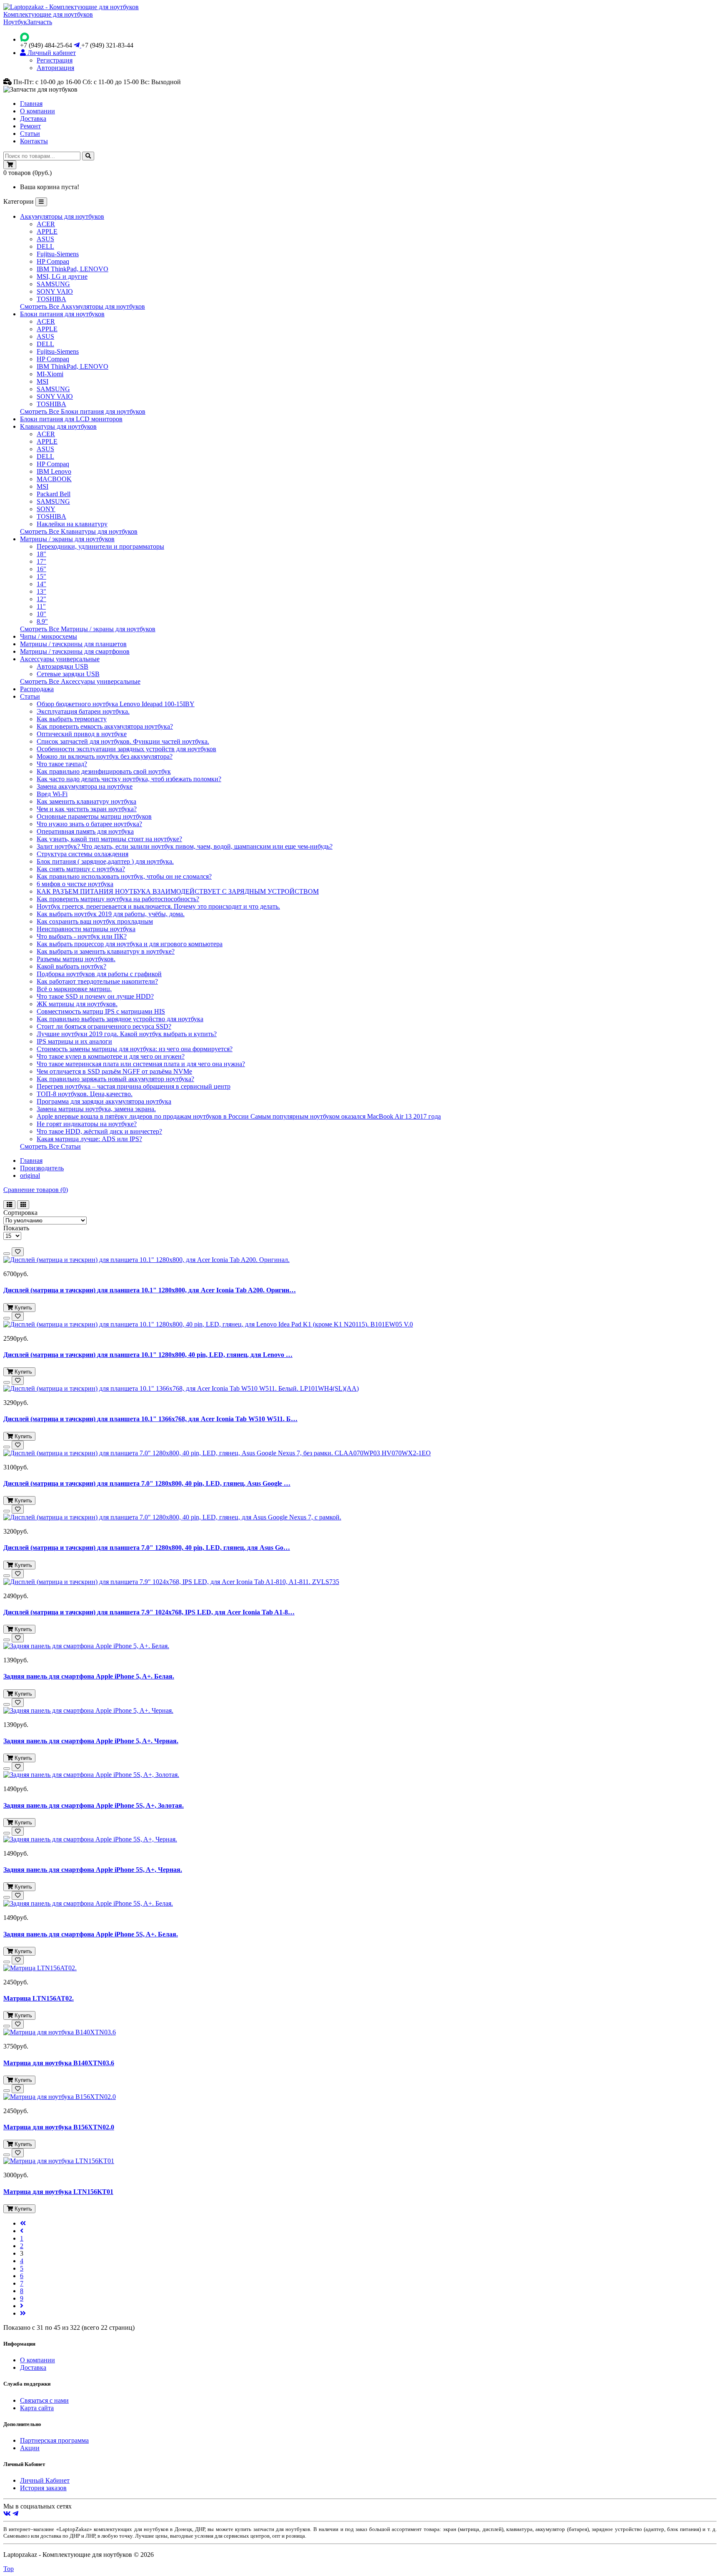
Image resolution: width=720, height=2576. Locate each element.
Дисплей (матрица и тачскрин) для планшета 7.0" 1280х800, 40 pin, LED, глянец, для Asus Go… (147, 1548)
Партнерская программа (54, 2440)
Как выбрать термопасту (72, 719)
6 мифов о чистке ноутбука (75, 884)
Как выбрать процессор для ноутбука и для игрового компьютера (130, 944)
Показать (16, 1228)
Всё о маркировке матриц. (74, 989)
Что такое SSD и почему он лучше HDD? (95, 996)
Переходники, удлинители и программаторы (100, 546)
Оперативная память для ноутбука (85, 831)
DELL (45, 246)
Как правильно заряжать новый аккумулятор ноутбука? (115, 1079)
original (30, 1176)
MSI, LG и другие (62, 276)
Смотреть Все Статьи (50, 1146)
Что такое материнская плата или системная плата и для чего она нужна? (141, 1064)
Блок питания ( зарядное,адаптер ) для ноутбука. (105, 861)
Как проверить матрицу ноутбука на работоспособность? (118, 899)
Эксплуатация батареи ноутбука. (83, 711)
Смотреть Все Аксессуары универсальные (80, 681)
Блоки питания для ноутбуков (62, 314)
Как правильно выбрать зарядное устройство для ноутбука (120, 1019)
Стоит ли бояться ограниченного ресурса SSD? (104, 1026)
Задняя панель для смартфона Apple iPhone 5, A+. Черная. (91, 1741)
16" (41, 569)
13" (41, 591)
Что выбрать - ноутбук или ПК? (82, 936)
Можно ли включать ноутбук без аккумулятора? (105, 756)
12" (41, 599)
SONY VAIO (55, 291)
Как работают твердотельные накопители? (97, 981)
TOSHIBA (51, 299)
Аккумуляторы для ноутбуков (62, 216)
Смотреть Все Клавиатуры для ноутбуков (79, 531)
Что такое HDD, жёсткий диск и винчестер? (99, 1131)
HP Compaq (53, 261)
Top (9, 2569)
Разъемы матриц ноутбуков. (76, 959)
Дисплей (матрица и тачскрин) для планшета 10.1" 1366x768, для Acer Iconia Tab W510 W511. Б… (150, 1419)
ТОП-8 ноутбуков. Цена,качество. (85, 1094)
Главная (31, 104)
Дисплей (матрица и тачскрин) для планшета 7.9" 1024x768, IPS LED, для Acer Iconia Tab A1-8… (149, 1612)
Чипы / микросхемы (49, 636)
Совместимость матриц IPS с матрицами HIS (101, 1011)
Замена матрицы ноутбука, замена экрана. (96, 1109)
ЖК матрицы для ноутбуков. (77, 1004)
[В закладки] (18, 1252)
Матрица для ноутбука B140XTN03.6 (59, 2063)
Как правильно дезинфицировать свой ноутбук (104, 771)
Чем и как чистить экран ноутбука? (87, 809)
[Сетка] (23, 1205)
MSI (42, 381)
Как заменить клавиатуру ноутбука (86, 801)
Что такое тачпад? (62, 764)
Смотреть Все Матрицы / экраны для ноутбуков (88, 629)
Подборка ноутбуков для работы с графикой (99, 974)
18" (41, 554)
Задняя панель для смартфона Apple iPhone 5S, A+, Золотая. (94, 1805)
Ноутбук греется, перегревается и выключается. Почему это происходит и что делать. (158, 906)
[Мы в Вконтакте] (7, 2514)
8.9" (42, 621)
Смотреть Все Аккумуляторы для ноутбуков (82, 306)
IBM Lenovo (54, 471)
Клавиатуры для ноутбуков (58, 426)
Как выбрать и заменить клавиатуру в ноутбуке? (106, 951)
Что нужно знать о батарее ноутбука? (89, 824)
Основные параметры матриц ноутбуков (94, 816)
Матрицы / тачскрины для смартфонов (75, 651)
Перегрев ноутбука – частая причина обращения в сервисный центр (134, 1086)
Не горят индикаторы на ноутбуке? (87, 1124)
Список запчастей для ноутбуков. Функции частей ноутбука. (123, 741)
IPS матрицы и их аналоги (74, 1041)
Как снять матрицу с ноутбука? (81, 869)
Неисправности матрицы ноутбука (86, 929)
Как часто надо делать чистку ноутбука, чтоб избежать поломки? (129, 779)
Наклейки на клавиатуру (72, 524)
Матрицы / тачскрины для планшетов (73, 644)
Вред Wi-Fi (52, 794)
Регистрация (55, 60)
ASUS (45, 239)
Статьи (30, 134)
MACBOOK (54, 479)
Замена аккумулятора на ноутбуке (85, 786)
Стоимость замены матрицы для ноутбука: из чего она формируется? (135, 1049)
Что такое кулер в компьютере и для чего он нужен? (111, 1056)
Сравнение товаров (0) (36, 1190)
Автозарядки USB (62, 666)
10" (41, 614)
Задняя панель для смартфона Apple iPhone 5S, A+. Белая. (91, 1934)
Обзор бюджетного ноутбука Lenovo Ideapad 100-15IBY (116, 704)
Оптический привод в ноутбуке (82, 734)
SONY (46, 509)
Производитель (42, 1168)
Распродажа (37, 689)
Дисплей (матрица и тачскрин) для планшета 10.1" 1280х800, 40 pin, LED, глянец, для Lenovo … (148, 1355)
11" (41, 606)
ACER (46, 224)
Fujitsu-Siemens (58, 254)
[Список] (9, 1205)
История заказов (43, 2488)
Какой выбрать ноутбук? (71, 966)
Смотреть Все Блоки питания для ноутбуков (83, 411)
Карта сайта (37, 2408)
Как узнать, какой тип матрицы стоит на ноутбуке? (109, 839)
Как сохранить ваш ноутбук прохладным (95, 921)
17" (41, 561)
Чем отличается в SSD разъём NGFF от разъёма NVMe (114, 1071)
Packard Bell (54, 494)
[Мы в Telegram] (15, 2514)
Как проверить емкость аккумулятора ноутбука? (105, 726)
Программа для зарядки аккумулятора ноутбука (104, 1101)
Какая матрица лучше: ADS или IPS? (89, 1139)
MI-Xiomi (50, 374)
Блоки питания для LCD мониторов (71, 419)
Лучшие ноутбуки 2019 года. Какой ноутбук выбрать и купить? (127, 1034)
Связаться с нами (44, 2400)
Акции (30, 2448)
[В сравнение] (7, 1254)
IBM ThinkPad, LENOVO (72, 269)
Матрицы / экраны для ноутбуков (67, 539)
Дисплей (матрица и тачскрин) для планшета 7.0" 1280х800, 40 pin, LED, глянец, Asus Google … (147, 1483)
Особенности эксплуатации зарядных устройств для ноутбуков (126, 749)
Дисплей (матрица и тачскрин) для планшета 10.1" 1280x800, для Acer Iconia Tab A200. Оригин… (150, 1290)
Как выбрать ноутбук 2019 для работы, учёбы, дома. (111, 914)
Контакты (34, 141)
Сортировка (20, 1213)
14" (41, 584)
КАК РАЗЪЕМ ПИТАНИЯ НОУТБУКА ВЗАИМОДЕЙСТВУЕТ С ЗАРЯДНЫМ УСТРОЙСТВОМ (178, 891)
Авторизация (55, 68)
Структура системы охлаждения (82, 854)
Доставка (33, 119)
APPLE (47, 231)
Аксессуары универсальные (60, 659)
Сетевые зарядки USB (68, 674)
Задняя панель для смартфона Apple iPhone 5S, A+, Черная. (93, 1870)
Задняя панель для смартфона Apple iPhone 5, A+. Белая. (89, 1676)
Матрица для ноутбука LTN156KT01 (58, 2192)
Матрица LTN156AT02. (39, 1998)
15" (41, 576)
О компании (37, 111)
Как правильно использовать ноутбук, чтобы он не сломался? (124, 876)
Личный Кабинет (45, 2480)
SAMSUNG (53, 284)
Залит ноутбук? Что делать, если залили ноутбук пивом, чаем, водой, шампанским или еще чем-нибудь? (185, 846)
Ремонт (30, 126)
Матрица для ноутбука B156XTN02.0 (59, 2127)
